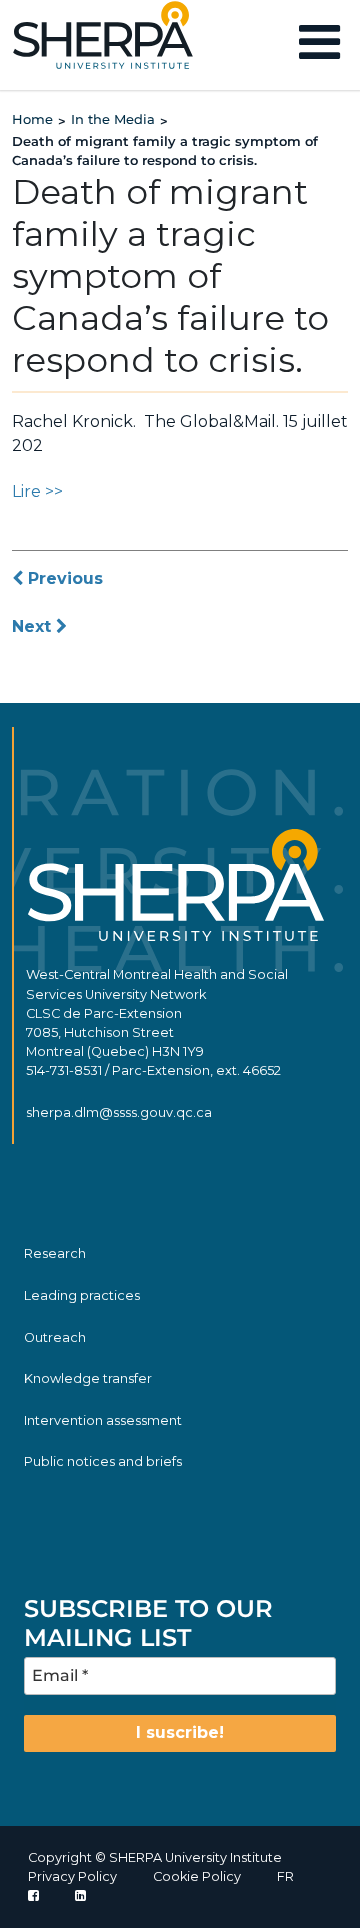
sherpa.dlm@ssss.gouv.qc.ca (119, 1112)
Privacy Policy (72, 1876)
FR (285, 1876)
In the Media (113, 119)
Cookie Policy (197, 1876)
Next (34, 626)
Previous (63, 578)
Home (32, 119)
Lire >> (37, 491)
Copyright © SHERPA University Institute (155, 1857)
